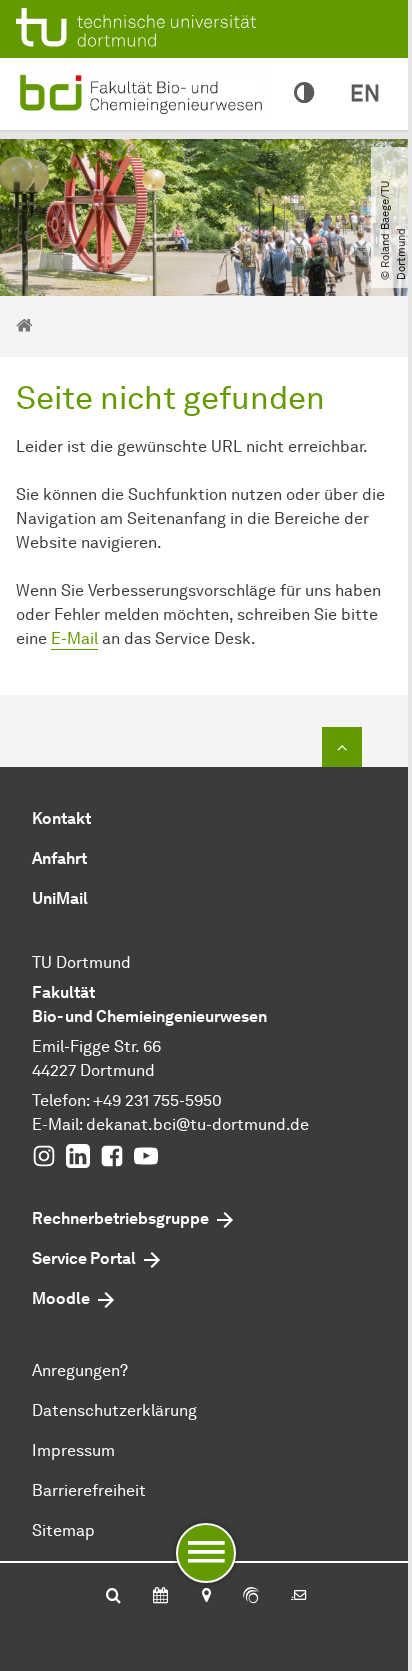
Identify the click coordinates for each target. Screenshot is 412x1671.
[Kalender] (160, 1597)
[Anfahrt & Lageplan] (205, 1597)
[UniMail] (299, 1597)
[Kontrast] (304, 94)
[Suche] (113, 1597)
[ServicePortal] (251, 1597)
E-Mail (74, 638)
